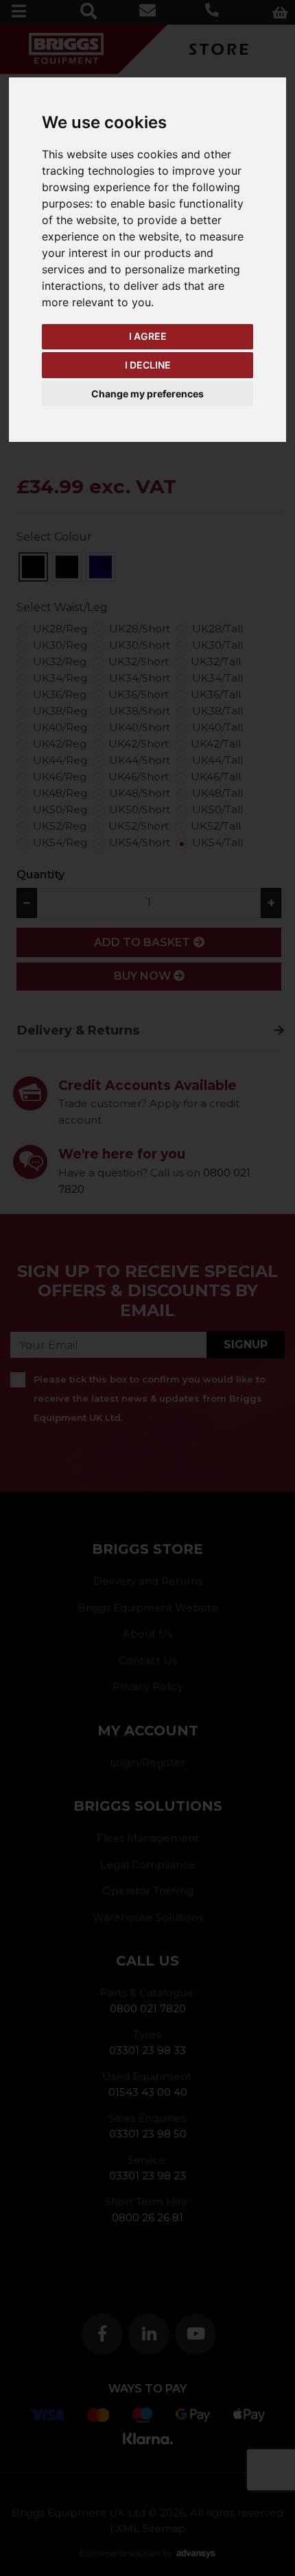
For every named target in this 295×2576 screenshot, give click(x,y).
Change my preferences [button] (147, 394)
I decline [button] (148, 365)
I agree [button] (148, 336)
